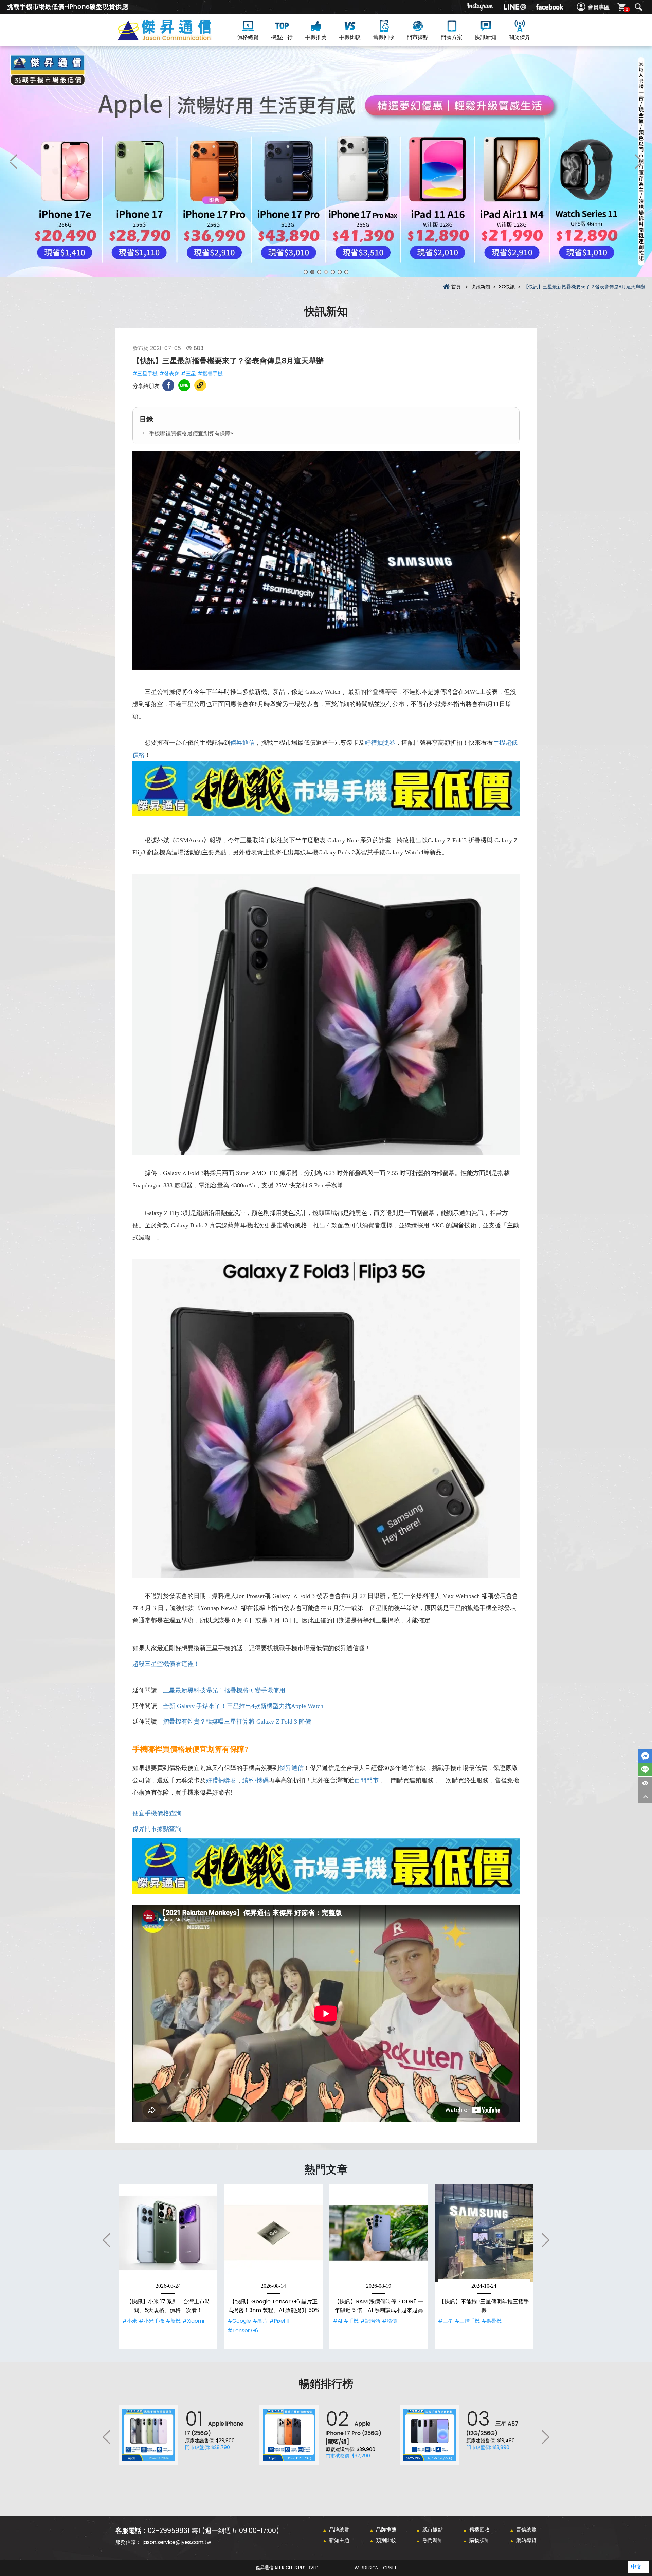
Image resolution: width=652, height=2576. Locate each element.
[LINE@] (515, 7)
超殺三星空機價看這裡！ (166, 1664)
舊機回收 (384, 37)
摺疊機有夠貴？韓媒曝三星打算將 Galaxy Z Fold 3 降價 (237, 1722)
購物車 (627, 9)
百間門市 (366, 1780)
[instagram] (480, 7)
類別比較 (386, 2540)
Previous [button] (14, 161)
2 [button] (312, 272)
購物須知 (479, 2540)
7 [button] (346, 272)
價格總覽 (248, 37)
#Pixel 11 (279, 2321)
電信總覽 (526, 2530)
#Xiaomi (193, 2321)
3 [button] (319, 272)
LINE (645, 1770)
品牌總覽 (339, 2530)
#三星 (188, 373)
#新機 (173, 2321)
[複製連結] (200, 385)
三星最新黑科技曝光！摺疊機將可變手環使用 (224, 1690)
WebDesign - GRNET (376, 2568)
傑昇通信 (242, 743)
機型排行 (282, 37)
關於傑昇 (520, 37)
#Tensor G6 (243, 2331)
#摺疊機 (492, 2321)
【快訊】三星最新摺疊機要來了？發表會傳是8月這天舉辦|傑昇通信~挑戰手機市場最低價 (177, 38)
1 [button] (306, 272)
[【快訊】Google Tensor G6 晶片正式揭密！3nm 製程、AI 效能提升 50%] (273, 2233)
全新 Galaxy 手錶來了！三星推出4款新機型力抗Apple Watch (243, 1706)
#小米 (130, 2321)
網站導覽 (526, 2540)
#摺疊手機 (210, 373)
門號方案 (452, 37)
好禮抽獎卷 (380, 743)
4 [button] (326, 272)
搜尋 (638, 7)
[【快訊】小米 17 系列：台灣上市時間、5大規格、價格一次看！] (168, 2233)
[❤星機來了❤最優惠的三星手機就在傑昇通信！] (326, 161)
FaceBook (645, 1756)
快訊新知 (486, 37)
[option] (326, 161)
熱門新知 (433, 2540)
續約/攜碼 (256, 1780)
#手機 (351, 2321)
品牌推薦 (386, 2530)
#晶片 (260, 2321)
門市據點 (418, 37)
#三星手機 (145, 373)
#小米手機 (151, 2321)
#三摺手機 (467, 2321)
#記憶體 (370, 2321)
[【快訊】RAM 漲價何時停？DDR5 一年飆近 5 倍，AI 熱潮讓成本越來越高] (379, 2233)
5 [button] (333, 272)
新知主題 (339, 2540)
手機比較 (350, 37)
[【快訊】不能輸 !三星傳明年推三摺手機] (484, 2233)
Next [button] (638, 161)
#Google (239, 2321)
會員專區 (599, 7)
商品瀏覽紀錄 (645, 1783)
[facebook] (549, 7)
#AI (337, 2321)
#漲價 (390, 2321)
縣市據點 (433, 2530)
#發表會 (169, 373)
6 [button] (340, 272)
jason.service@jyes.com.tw (177, 2542)
